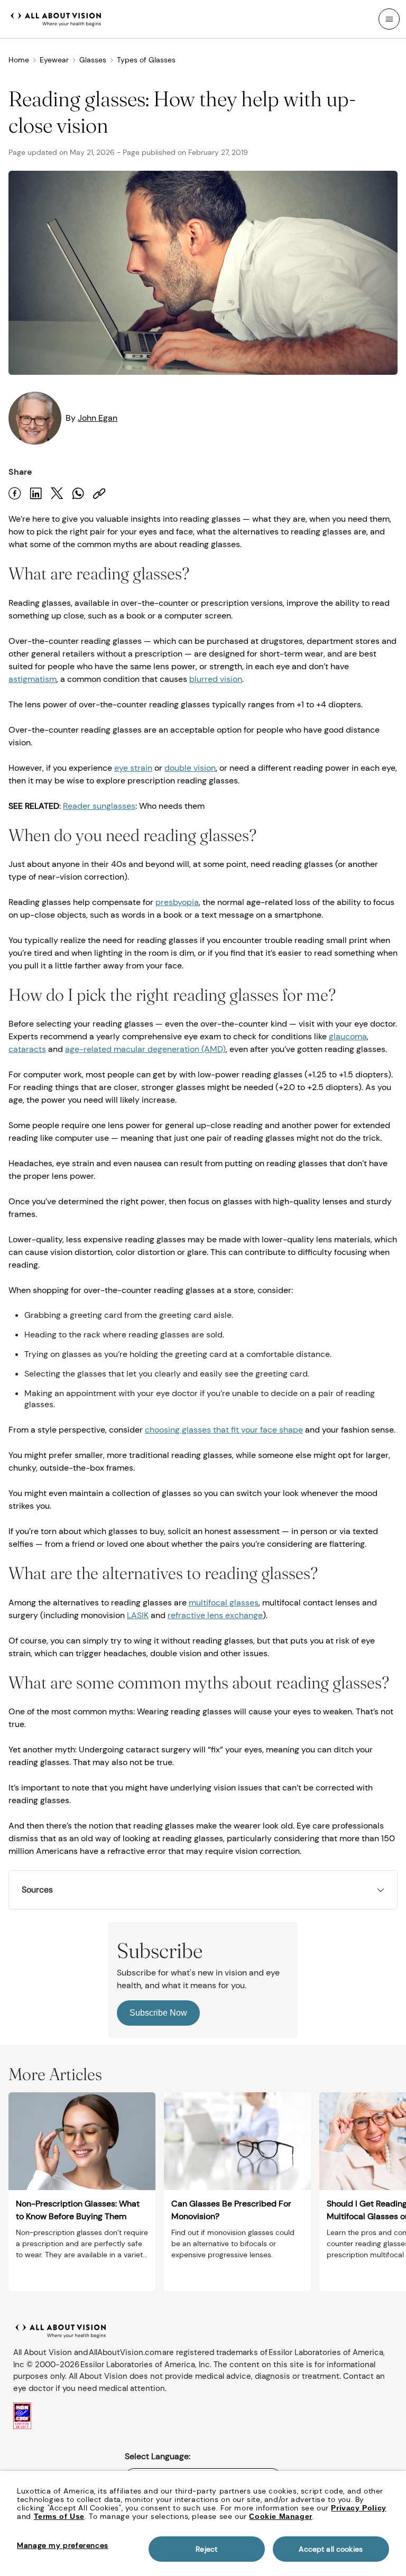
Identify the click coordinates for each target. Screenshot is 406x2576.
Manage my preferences (63, 2545)
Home (19, 60)
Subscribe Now (158, 2013)
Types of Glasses (146, 60)
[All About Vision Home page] (56, 18)
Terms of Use (59, 2516)
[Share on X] (57, 493)
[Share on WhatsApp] (78, 493)
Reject (206, 2549)
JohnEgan (98, 418)
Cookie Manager (280, 2516)
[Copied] (99, 493)
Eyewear (54, 60)
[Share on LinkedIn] (36, 493)
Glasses (93, 60)
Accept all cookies (331, 2549)
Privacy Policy (358, 2508)
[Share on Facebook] (15, 493)
